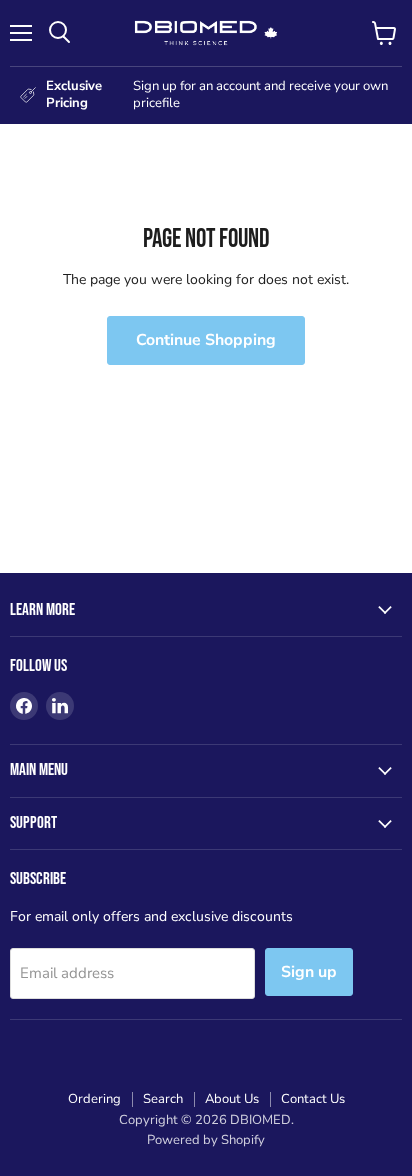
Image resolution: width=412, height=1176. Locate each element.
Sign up (309, 972)
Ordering (94, 1099)
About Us (232, 1099)
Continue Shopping (206, 340)
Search (163, 1099)
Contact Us (313, 1099)
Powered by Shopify (206, 1140)
